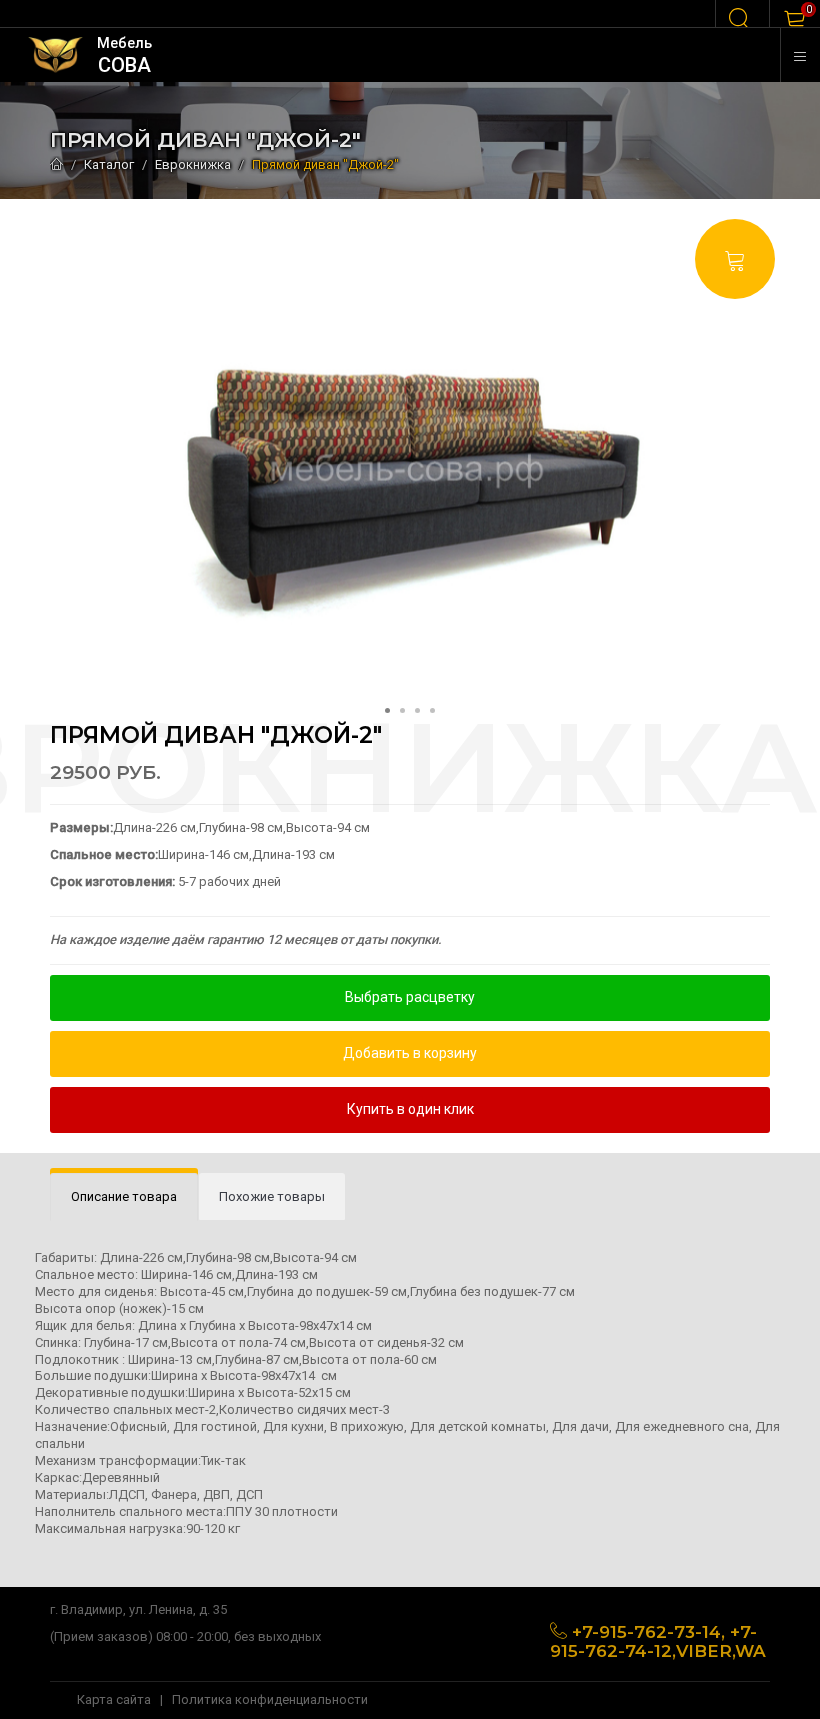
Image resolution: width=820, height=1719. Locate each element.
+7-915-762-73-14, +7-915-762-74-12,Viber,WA (658, 1641)
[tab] (124, 1197)
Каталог (109, 164)
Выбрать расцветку (410, 997)
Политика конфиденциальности (270, 1699)
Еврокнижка (193, 164)
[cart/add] (735, 259)
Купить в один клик (410, 1109)
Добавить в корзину (410, 1053)
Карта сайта (114, 1699)
